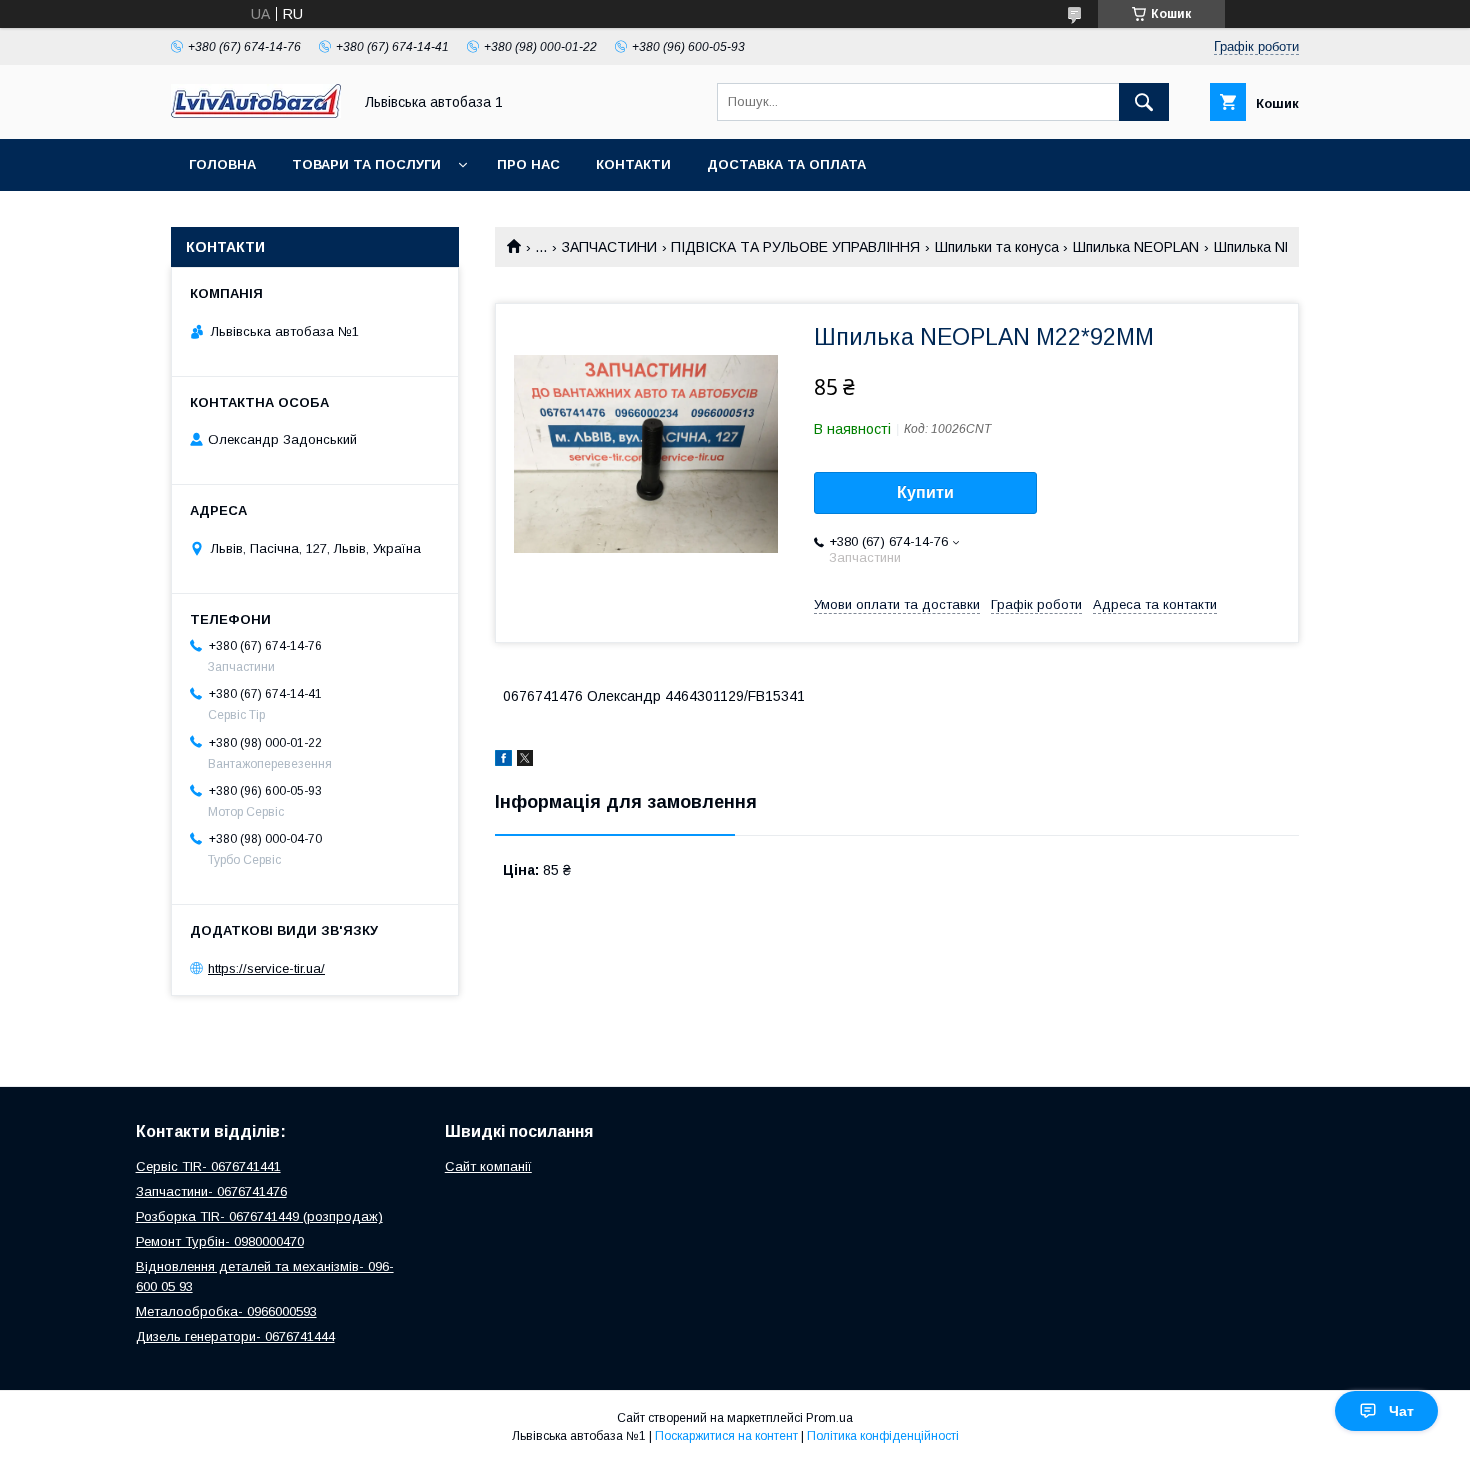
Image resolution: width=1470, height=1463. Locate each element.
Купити (925, 492)
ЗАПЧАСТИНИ (609, 247)
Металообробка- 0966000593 (226, 1311)
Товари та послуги (366, 164)
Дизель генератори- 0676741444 (235, 1336)
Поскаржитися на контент (726, 1436)
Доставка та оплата (786, 164)
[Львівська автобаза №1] (256, 113)
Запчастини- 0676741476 (211, 1191)
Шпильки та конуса (997, 247)
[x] (525, 761)
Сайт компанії (488, 1166)
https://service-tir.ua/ (266, 968)
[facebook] (503, 761)
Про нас (528, 164)
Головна (222, 164)
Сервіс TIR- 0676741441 (208, 1166)
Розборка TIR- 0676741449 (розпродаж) (259, 1216)
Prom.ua (829, 1418)
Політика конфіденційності (883, 1436)
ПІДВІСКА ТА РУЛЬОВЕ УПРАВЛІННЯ (795, 247)
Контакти (633, 164)
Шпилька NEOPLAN (1136, 247)
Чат (1401, 1411)
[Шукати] (1144, 102)
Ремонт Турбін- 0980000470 (220, 1241)
